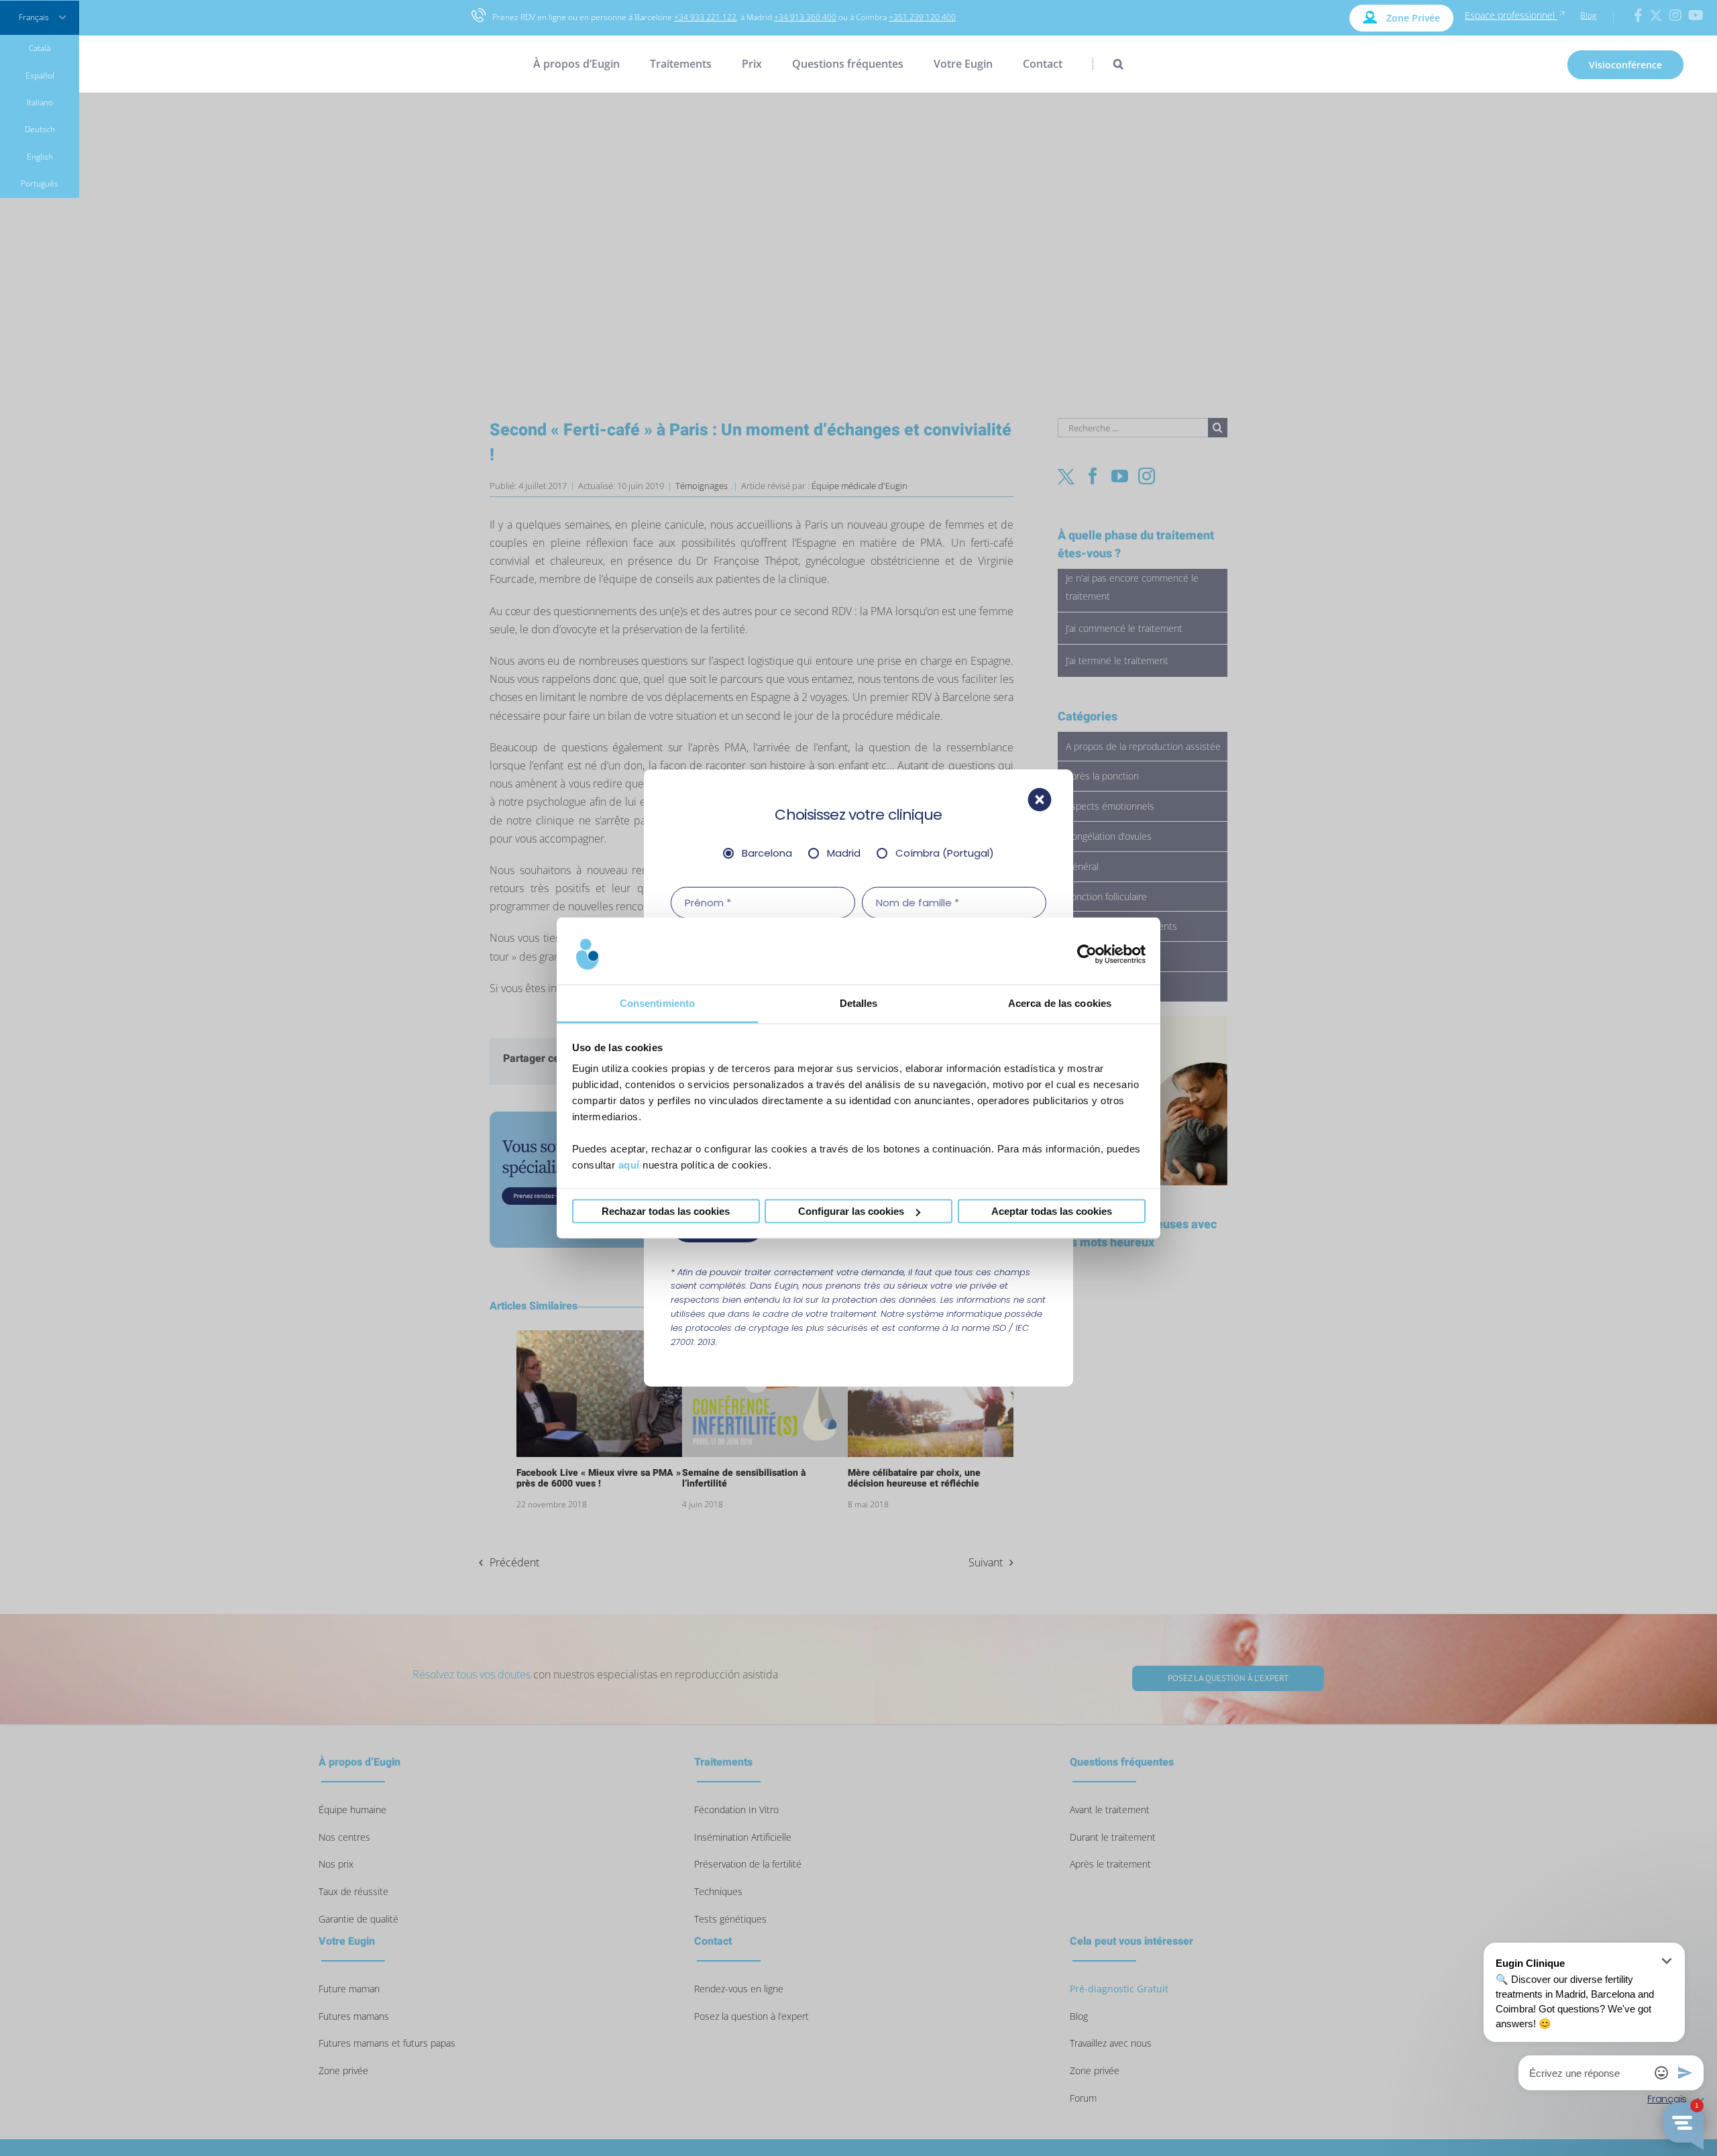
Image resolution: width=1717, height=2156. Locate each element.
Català (40, 48)
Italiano (40, 102)
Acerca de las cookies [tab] (1060, 1003)
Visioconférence (1625, 65)
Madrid (844, 853)
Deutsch (40, 129)
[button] (1108, 64)
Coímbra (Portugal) (945, 853)
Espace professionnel (1511, 15)
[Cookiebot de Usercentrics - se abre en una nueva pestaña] (1087, 954)
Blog (1588, 15)
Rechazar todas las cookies (666, 1211)
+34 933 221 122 (705, 17)
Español (40, 75)
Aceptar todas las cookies (1052, 1211)
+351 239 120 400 (922, 17)
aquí (629, 1165)
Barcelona (767, 853)
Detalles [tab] (859, 1003)
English (40, 157)
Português (40, 183)
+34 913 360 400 (805, 17)
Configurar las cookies (851, 1211)
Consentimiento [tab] (657, 1003)
